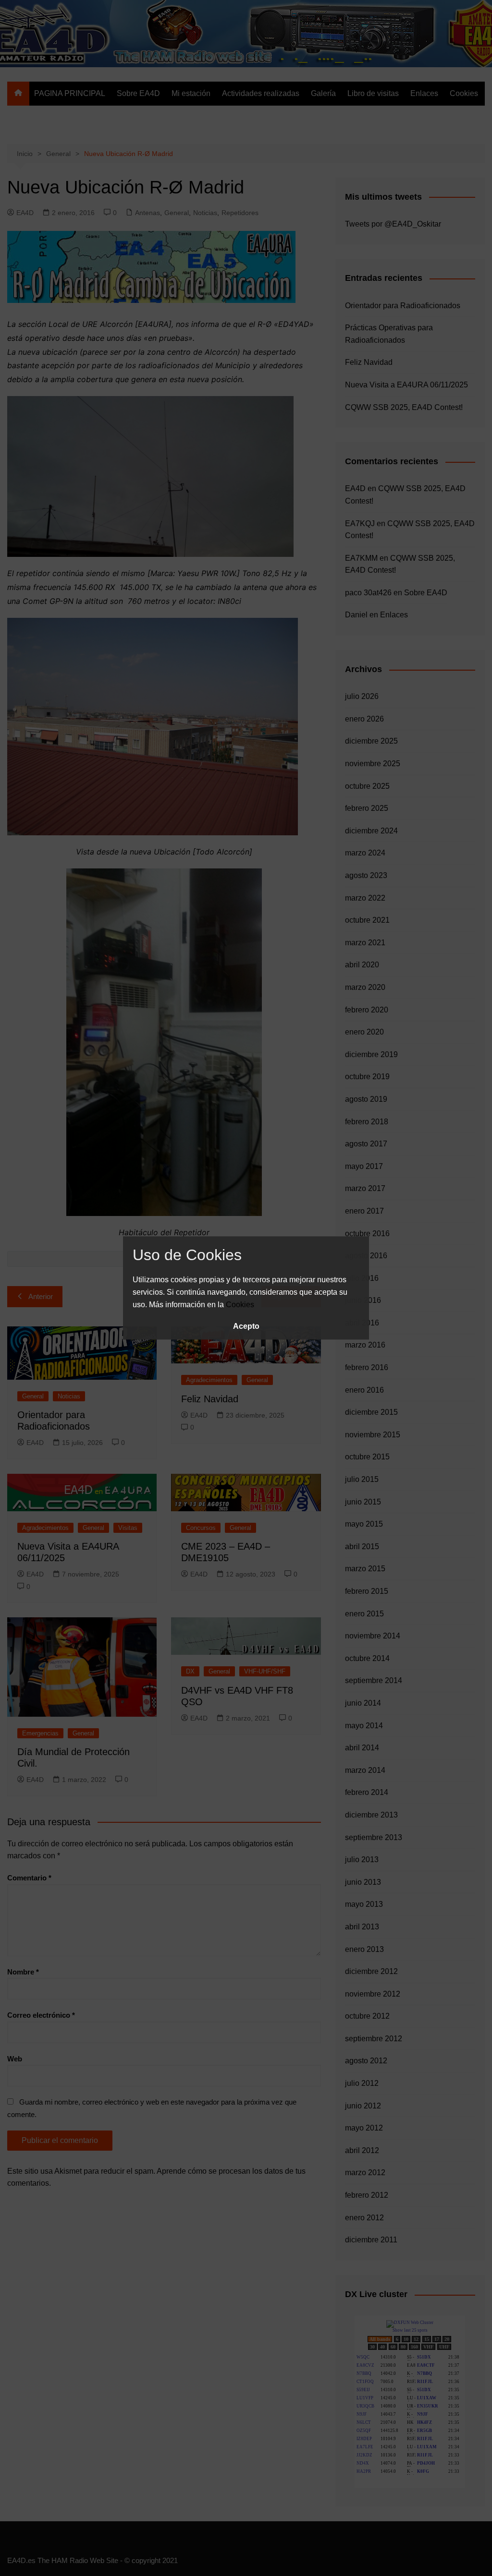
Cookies (240, 1305)
